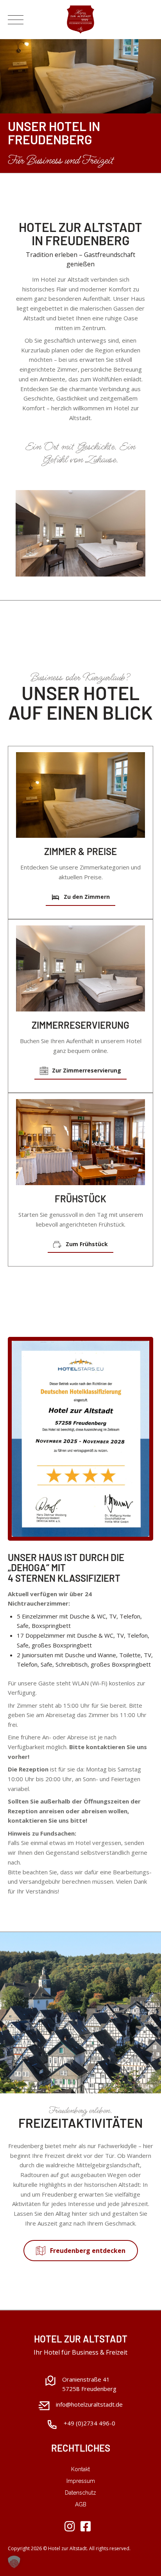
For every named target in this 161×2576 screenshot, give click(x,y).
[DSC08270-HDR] (80, 795)
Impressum (81, 2481)
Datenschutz (80, 2493)
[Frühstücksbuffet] (80, 1142)
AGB (81, 2504)
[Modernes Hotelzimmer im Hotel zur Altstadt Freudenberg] (80, 968)
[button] (14, 2562)
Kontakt (80, 2469)
